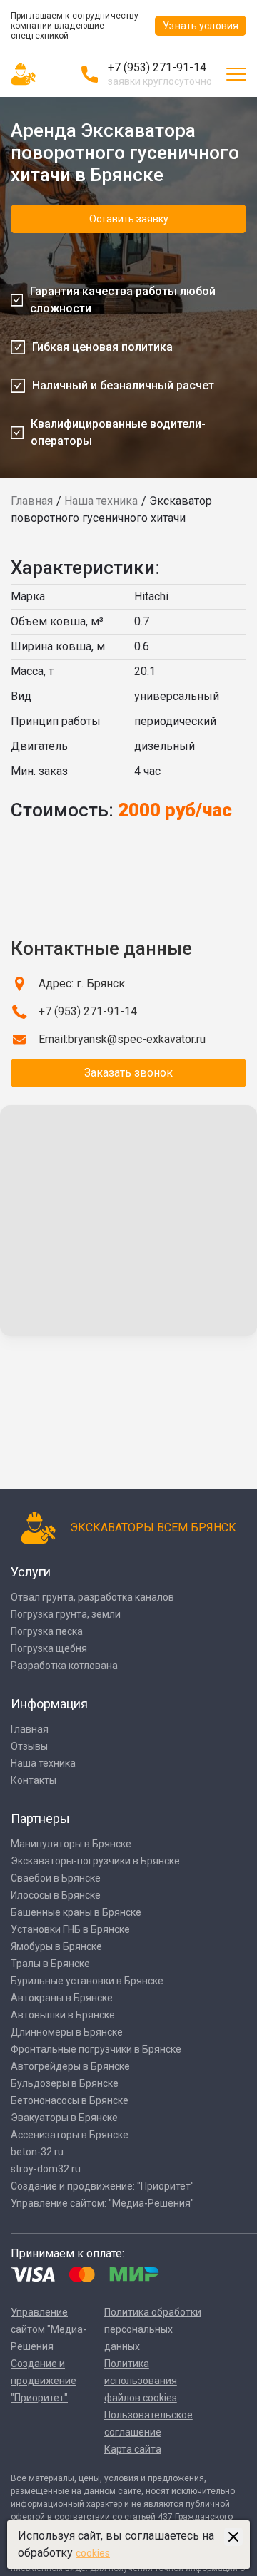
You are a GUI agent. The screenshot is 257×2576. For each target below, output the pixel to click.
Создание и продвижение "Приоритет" (44, 2381)
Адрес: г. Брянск (82, 984)
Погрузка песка (47, 1631)
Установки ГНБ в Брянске (70, 1929)
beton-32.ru (37, 2152)
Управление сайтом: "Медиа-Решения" (102, 2203)
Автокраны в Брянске (62, 1998)
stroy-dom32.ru (46, 2169)
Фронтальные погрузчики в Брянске (96, 2049)
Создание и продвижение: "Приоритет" (102, 2186)
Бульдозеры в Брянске (65, 2083)
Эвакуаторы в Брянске (64, 2118)
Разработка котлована (64, 1666)
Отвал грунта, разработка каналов (92, 1597)
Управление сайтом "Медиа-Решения (49, 2329)
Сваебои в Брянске (56, 1878)
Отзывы (29, 1746)
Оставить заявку (129, 219)
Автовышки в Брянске (63, 2015)
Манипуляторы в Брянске (71, 1844)
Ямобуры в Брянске (56, 1946)
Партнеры (40, 1818)
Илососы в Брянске (56, 1895)
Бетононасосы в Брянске (70, 2100)
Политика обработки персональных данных (153, 2329)
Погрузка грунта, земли (66, 1614)
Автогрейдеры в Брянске (70, 2066)
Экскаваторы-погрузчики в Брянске (95, 1861)
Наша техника (101, 501)
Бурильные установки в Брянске (87, 1981)
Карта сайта (133, 2449)
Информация (49, 1704)
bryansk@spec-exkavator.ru (137, 1039)
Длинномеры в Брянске (67, 2032)
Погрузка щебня (49, 1648)
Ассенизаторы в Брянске (70, 2135)
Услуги (31, 1572)
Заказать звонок (128, 1073)
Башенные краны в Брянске (76, 1912)
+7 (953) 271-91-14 (157, 67)
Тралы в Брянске (50, 1964)
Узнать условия (201, 26)
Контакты (34, 1780)
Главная (32, 501)
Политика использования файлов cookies (141, 2381)
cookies (93, 2553)
